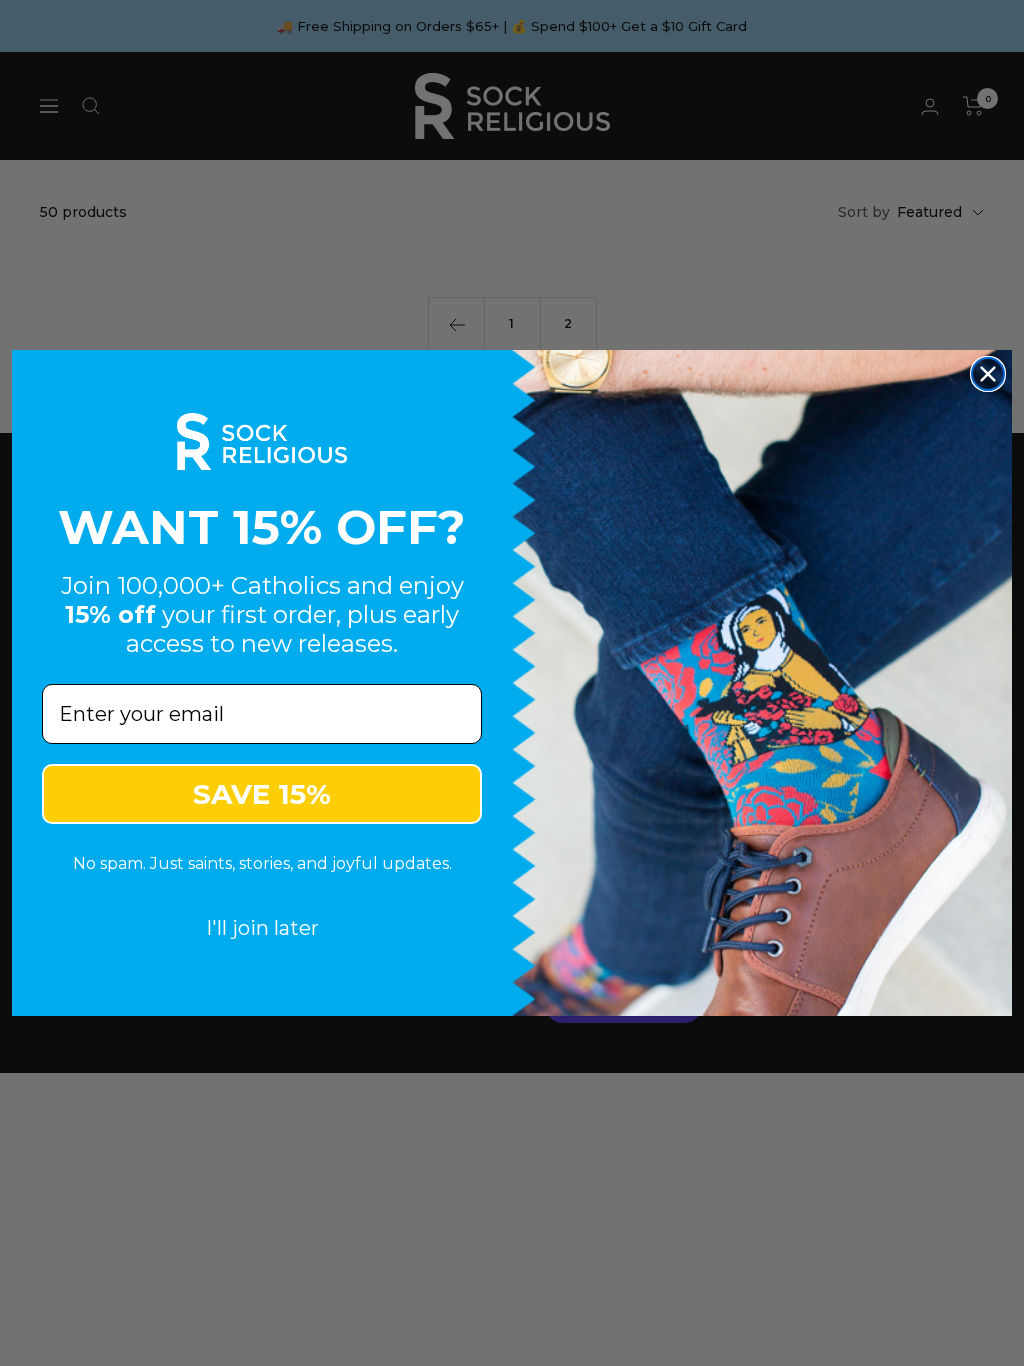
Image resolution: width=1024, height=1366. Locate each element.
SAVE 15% (262, 794)
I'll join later (262, 928)
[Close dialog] (988, 374)
